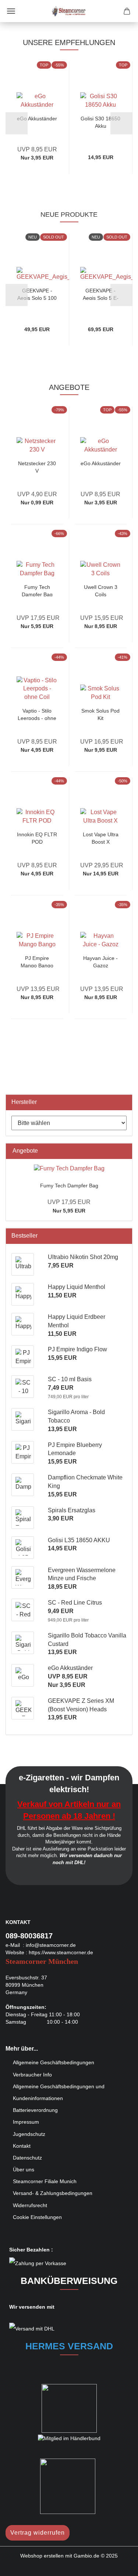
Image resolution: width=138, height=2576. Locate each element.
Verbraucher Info (32, 2075)
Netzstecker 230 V (37, 467)
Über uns (24, 2169)
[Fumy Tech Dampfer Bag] (69, 1169)
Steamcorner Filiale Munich (45, 2181)
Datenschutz (27, 2158)
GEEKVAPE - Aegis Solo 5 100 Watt (37, 294)
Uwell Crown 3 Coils (101, 590)
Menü (11, 11)
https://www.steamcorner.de (61, 1952)
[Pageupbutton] (118, 2565)
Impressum (26, 2122)
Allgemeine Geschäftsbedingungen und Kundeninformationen (59, 2092)
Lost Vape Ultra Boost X (101, 838)
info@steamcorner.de (51, 1945)
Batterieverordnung (35, 2110)
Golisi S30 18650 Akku (100, 122)
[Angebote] (124, 1151)
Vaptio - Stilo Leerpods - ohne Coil (37, 714)
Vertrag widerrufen (38, 2533)
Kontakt (22, 2146)
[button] (17, 123)
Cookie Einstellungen (37, 2217)
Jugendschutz (29, 2134)
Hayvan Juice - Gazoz (100, 961)
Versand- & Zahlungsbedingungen (53, 2193)
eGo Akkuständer (37, 119)
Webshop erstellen (42, 2556)
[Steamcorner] (69, 11)
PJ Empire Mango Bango (37, 961)
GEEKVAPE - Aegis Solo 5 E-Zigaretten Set (101, 294)
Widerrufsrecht (30, 2205)
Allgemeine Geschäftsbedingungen (54, 2062)
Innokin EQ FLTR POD (37, 838)
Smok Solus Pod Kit (100, 714)
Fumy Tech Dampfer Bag (37, 590)
